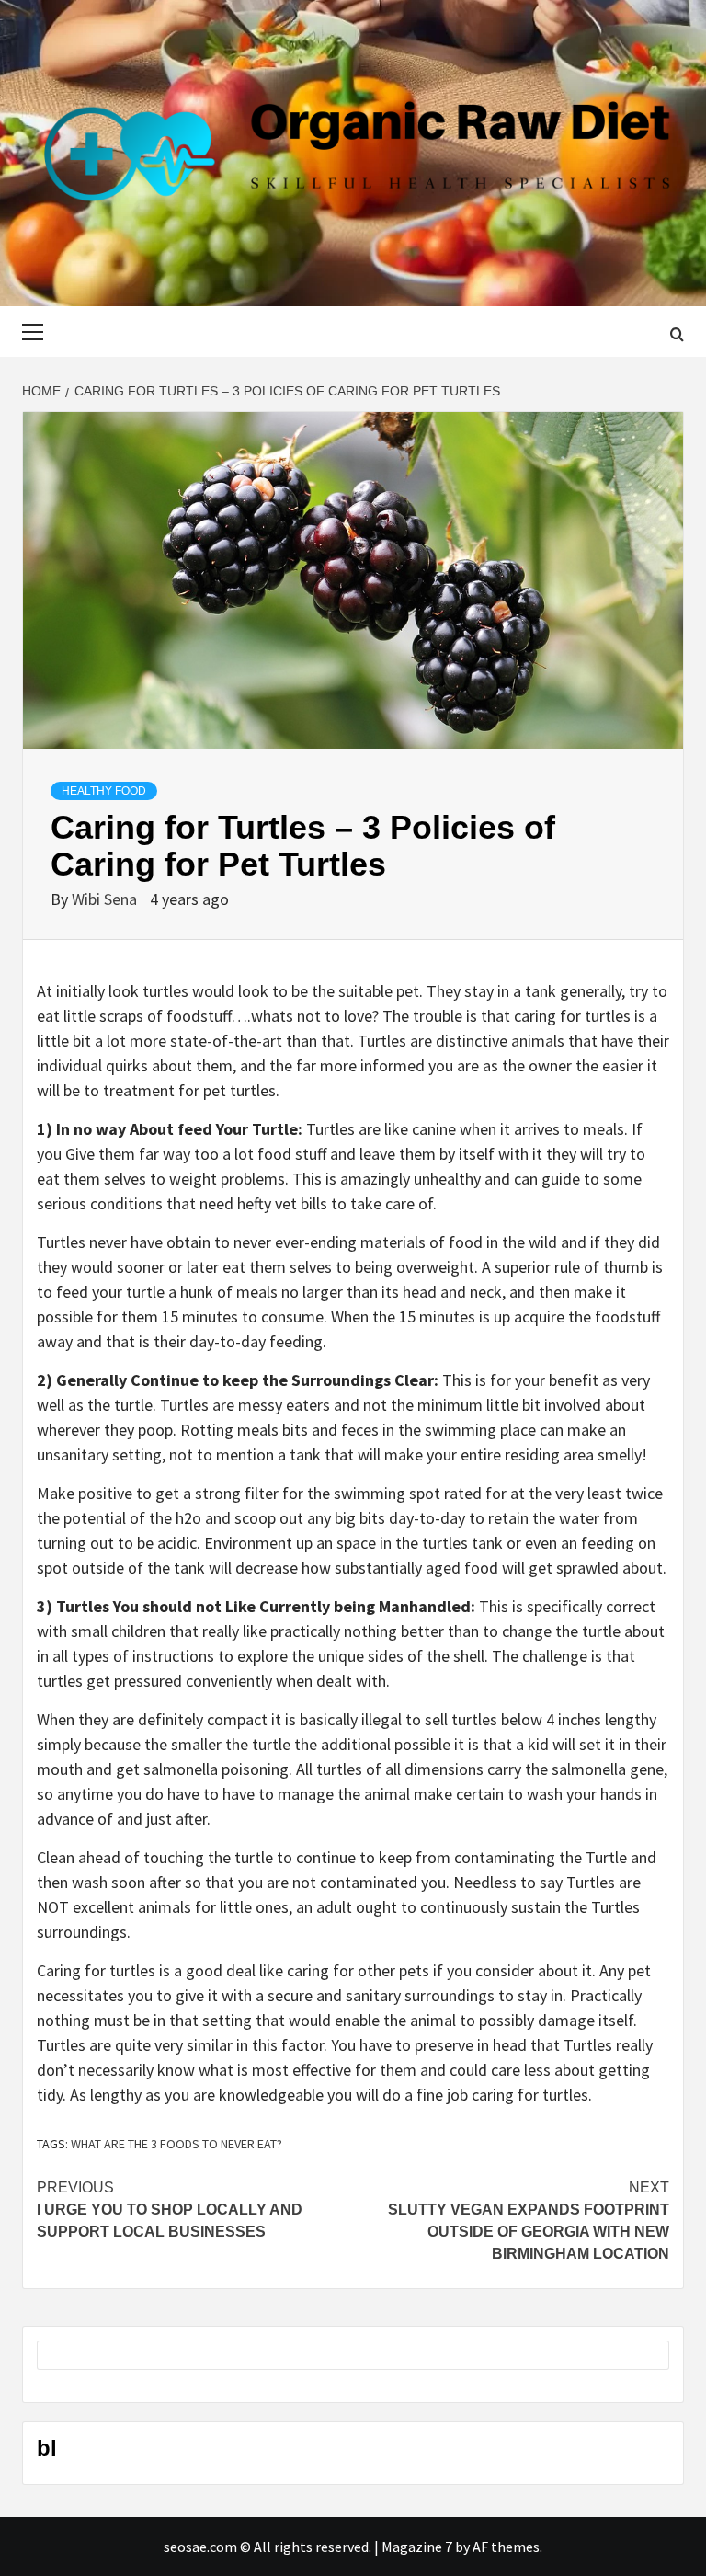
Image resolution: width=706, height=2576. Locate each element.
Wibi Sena (106, 899)
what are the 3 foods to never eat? (176, 2144)
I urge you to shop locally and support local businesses (170, 2210)
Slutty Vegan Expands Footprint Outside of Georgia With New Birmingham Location (529, 2221)
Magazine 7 (417, 2547)
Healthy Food (104, 791)
